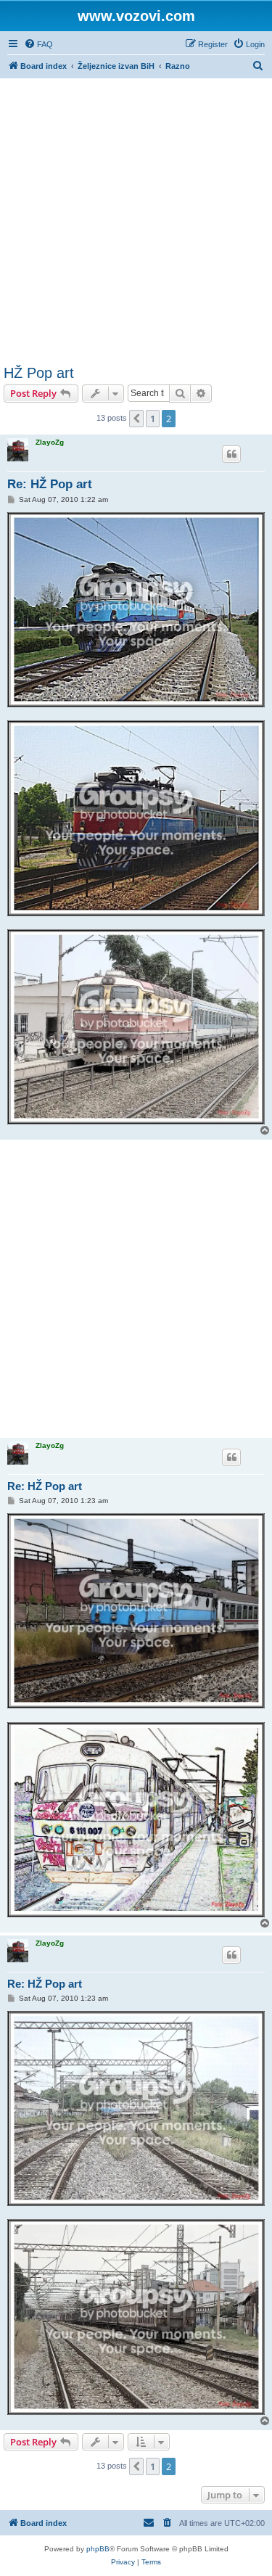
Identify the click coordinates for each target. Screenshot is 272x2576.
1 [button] (153, 419)
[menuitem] (38, 44)
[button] (136, 419)
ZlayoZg (50, 442)
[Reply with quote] (231, 454)
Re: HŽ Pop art (50, 484)
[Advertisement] (136, 222)
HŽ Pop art (39, 373)
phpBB (98, 2549)
